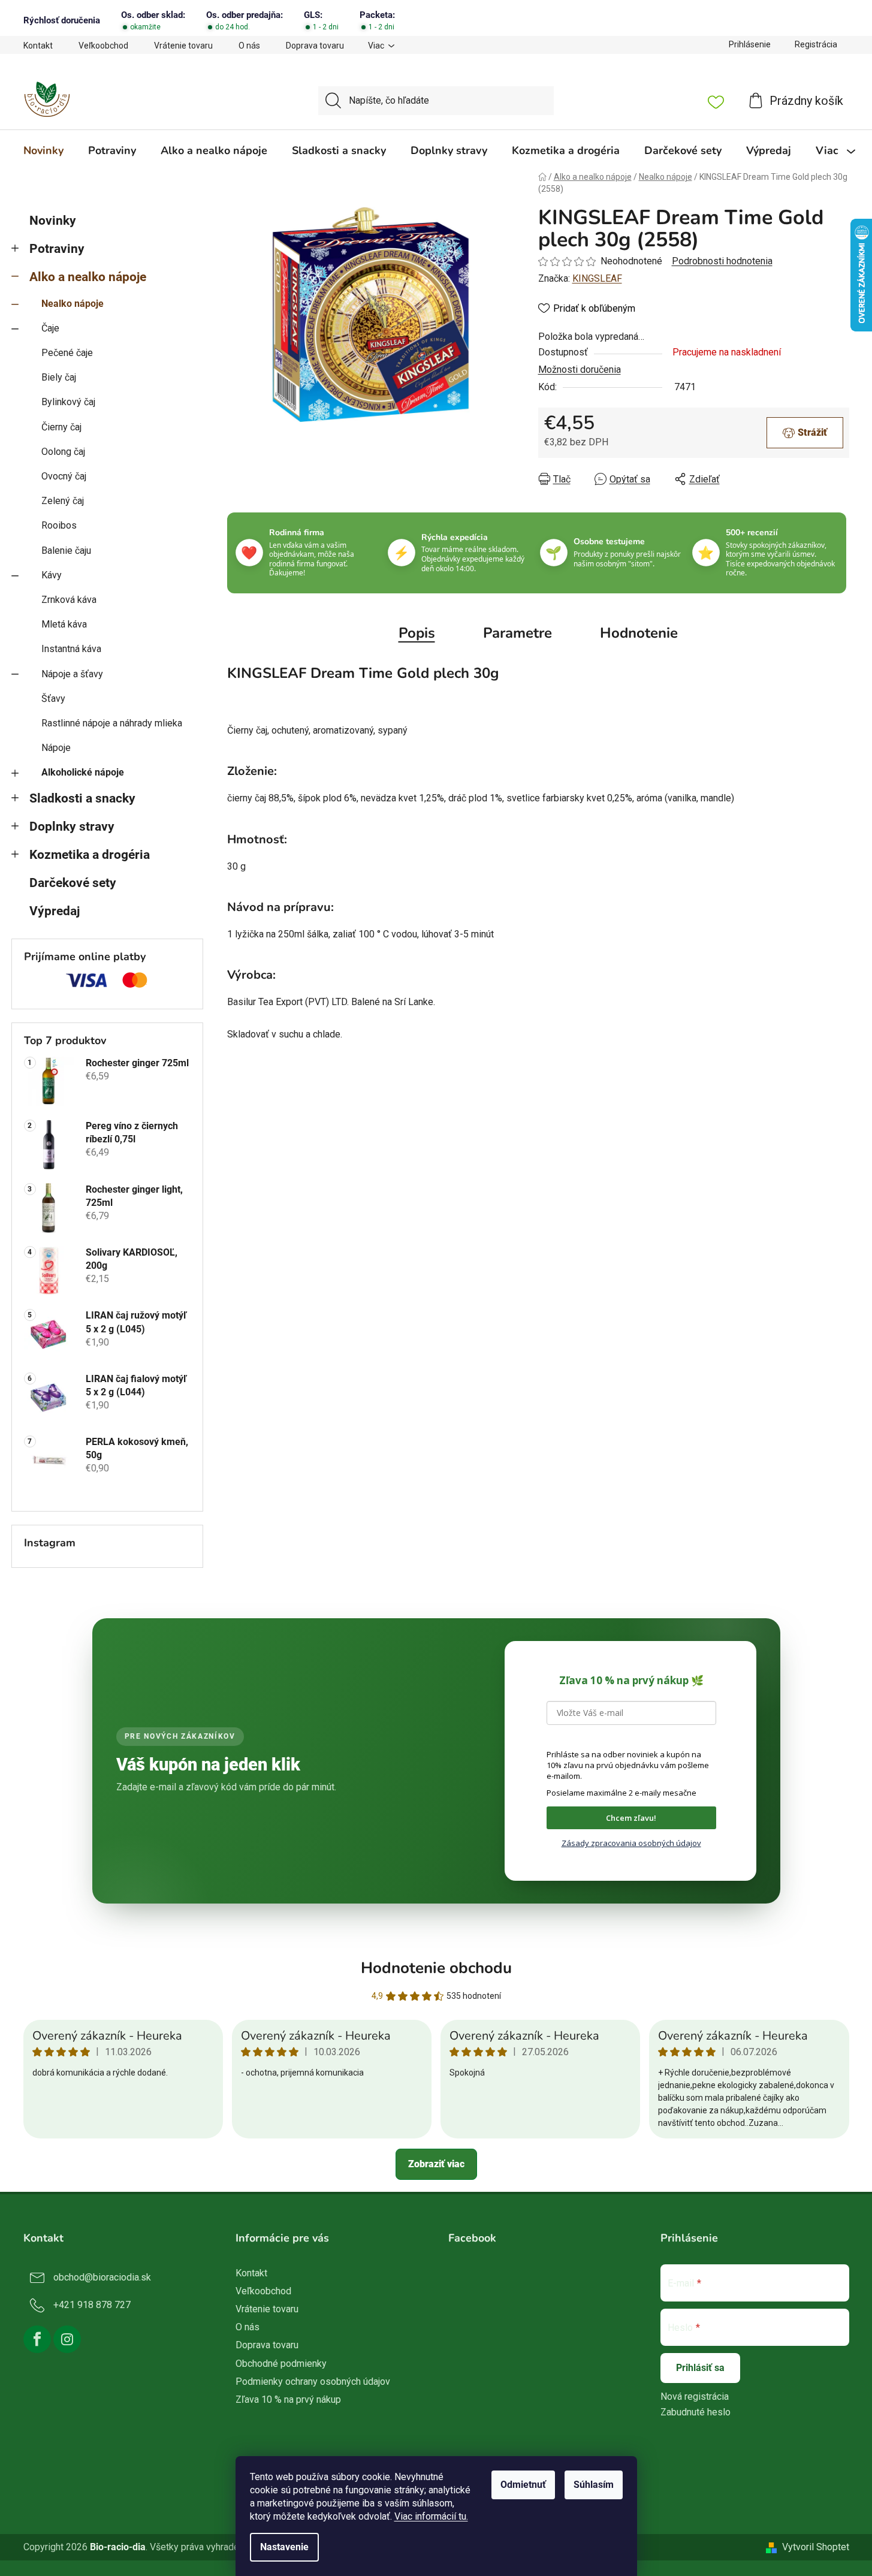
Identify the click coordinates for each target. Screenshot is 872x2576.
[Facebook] (37, 2339)
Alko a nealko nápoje (88, 277)
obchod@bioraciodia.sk (102, 2277)
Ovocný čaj (64, 476)
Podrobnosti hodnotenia (722, 261)
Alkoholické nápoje (83, 772)
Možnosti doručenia (580, 369)
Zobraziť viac (436, 2164)
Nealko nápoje (73, 304)
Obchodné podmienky (281, 2364)
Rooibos (59, 525)
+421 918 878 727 (92, 2305)
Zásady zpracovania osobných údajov (631, 1843)
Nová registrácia (695, 2396)
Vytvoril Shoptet (816, 2547)
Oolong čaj (63, 452)
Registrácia (816, 44)
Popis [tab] (417, 633)
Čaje (50, 328)
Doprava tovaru (315, 46)
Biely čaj (59, 377)
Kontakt (38, 46)
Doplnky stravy (72, 827)
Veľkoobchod (103, 46)
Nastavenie (284, 2547)
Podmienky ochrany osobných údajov (313, 2382)
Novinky (53, 221)
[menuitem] (43, 150)
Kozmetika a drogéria (90, 855)
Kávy (52, 575)
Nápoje (56, 748)
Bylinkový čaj (68, 402)
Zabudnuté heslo (696, 2412)
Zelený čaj (63, 501)
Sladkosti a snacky (82, 798)
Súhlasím (594, 2485)
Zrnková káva (69, 600)
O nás (249, 46)
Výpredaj (55, 911)
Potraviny (57, 249)
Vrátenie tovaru (183, 46)
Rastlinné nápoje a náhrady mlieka (112, 723)
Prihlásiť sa (700, 2368)
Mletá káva (64, 624)
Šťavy (53, 699)
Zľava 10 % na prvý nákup (288, 2399)
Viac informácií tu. (431, 2516)
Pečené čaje (67, 353)
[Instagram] (67, 2339)
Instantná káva (71, 649)
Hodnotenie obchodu (436, 1968)
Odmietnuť (523, 2485)
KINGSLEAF (597, 278)
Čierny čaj (61, 427)
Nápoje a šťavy (72, 674)
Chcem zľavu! (631, 1818)
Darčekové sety (73, 883)
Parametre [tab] (518, 633)
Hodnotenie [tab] (639, 633)
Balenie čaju (66, 551)
